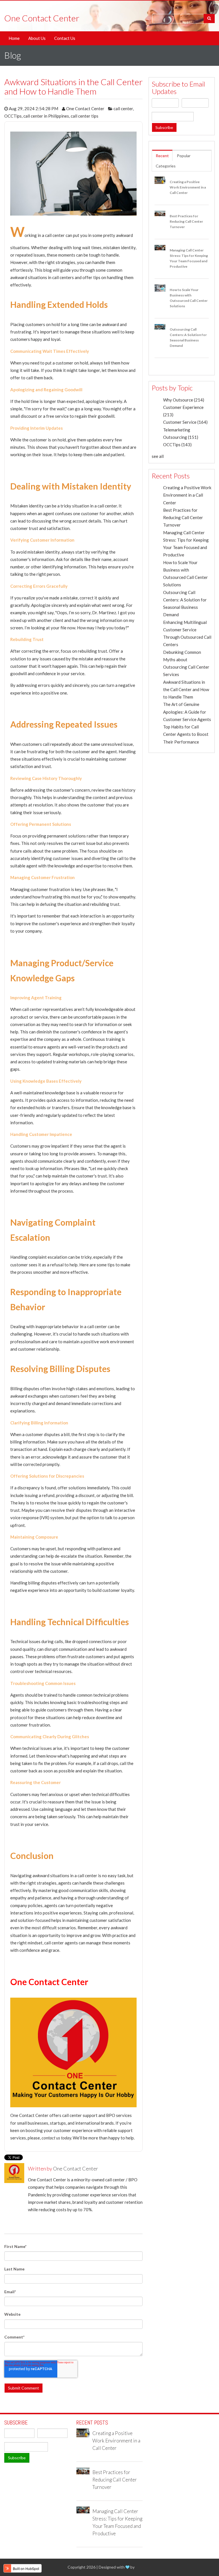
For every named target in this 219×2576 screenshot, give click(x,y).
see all (158, 456)
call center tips (85, 116)
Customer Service (185, 422)
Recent (162, 156)
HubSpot (143, 2567)
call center (123, 108)
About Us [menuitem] (37, 38)
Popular (184, 156)
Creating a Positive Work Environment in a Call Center (187, 495)
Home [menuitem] (14, 38)
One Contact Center (85, 108)
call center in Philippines (46, 116)
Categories (166, 166)
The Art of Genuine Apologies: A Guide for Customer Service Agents (187, 712)
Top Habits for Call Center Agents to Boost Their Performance (186, 734)
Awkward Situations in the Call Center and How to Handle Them (186, 690)
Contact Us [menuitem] (65, 38)
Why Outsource (184, 400)
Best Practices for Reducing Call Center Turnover (183, 518)
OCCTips (13, 116)
